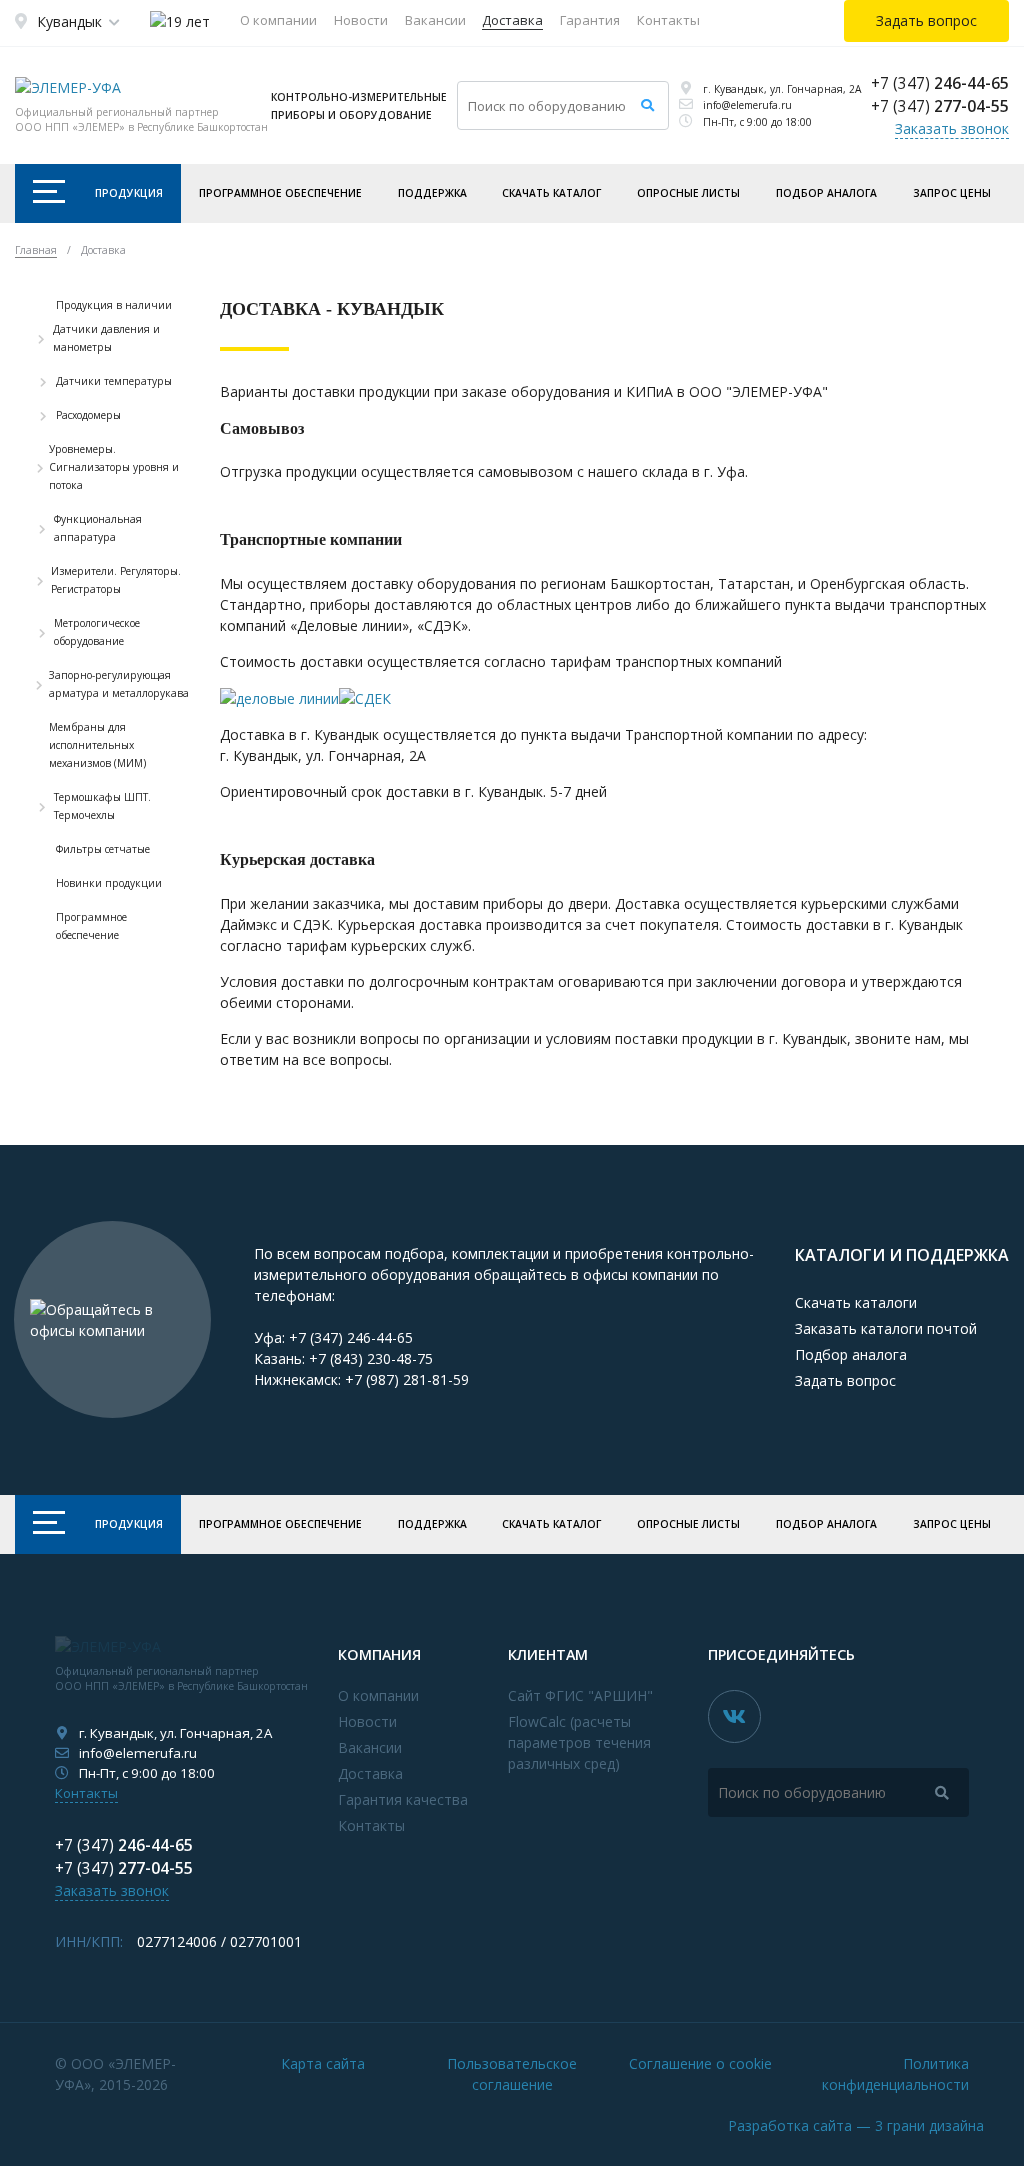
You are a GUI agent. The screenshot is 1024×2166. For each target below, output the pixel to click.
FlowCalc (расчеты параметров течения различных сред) (579, 1742)
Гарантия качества (403, 1799)
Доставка (512, 20)
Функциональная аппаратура (98, 528)
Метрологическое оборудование (97, 632)
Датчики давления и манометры (106, 338)
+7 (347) (940, 83)
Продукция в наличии (114, 305)
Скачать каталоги (856, 1302)
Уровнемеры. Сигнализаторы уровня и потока (114, 467)
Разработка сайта (856, 2125)
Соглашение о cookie (700, 2063)
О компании (278, 20)
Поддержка (432, 193)
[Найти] (647, 105)
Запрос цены (952, 193)
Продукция (129, 193)
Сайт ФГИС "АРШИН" (580, 1695)
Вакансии (435, 20)
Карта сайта (323, 2063)
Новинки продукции (109, 883)
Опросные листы (688, 193)
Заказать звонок (952, 128)
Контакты (668, 20)
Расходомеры (88, 415)
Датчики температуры (114, 381)
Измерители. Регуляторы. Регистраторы (116, 580)
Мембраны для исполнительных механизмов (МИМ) (97, 745)
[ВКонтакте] (734, 1716)
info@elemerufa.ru (747, 105)
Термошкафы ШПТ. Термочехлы (102, 806)
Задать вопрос (845, 1380)
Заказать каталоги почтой (886, 1328)
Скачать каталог (551, 193)
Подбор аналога (826, 193)
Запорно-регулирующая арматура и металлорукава (119, 684)
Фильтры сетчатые (103, 849)
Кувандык (69, 21)
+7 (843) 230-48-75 (371, 1358)
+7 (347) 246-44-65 (351, 1337)
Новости (361, 20)
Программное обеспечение (280, 193)
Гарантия (590, 20)
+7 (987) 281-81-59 (407, 1379)
